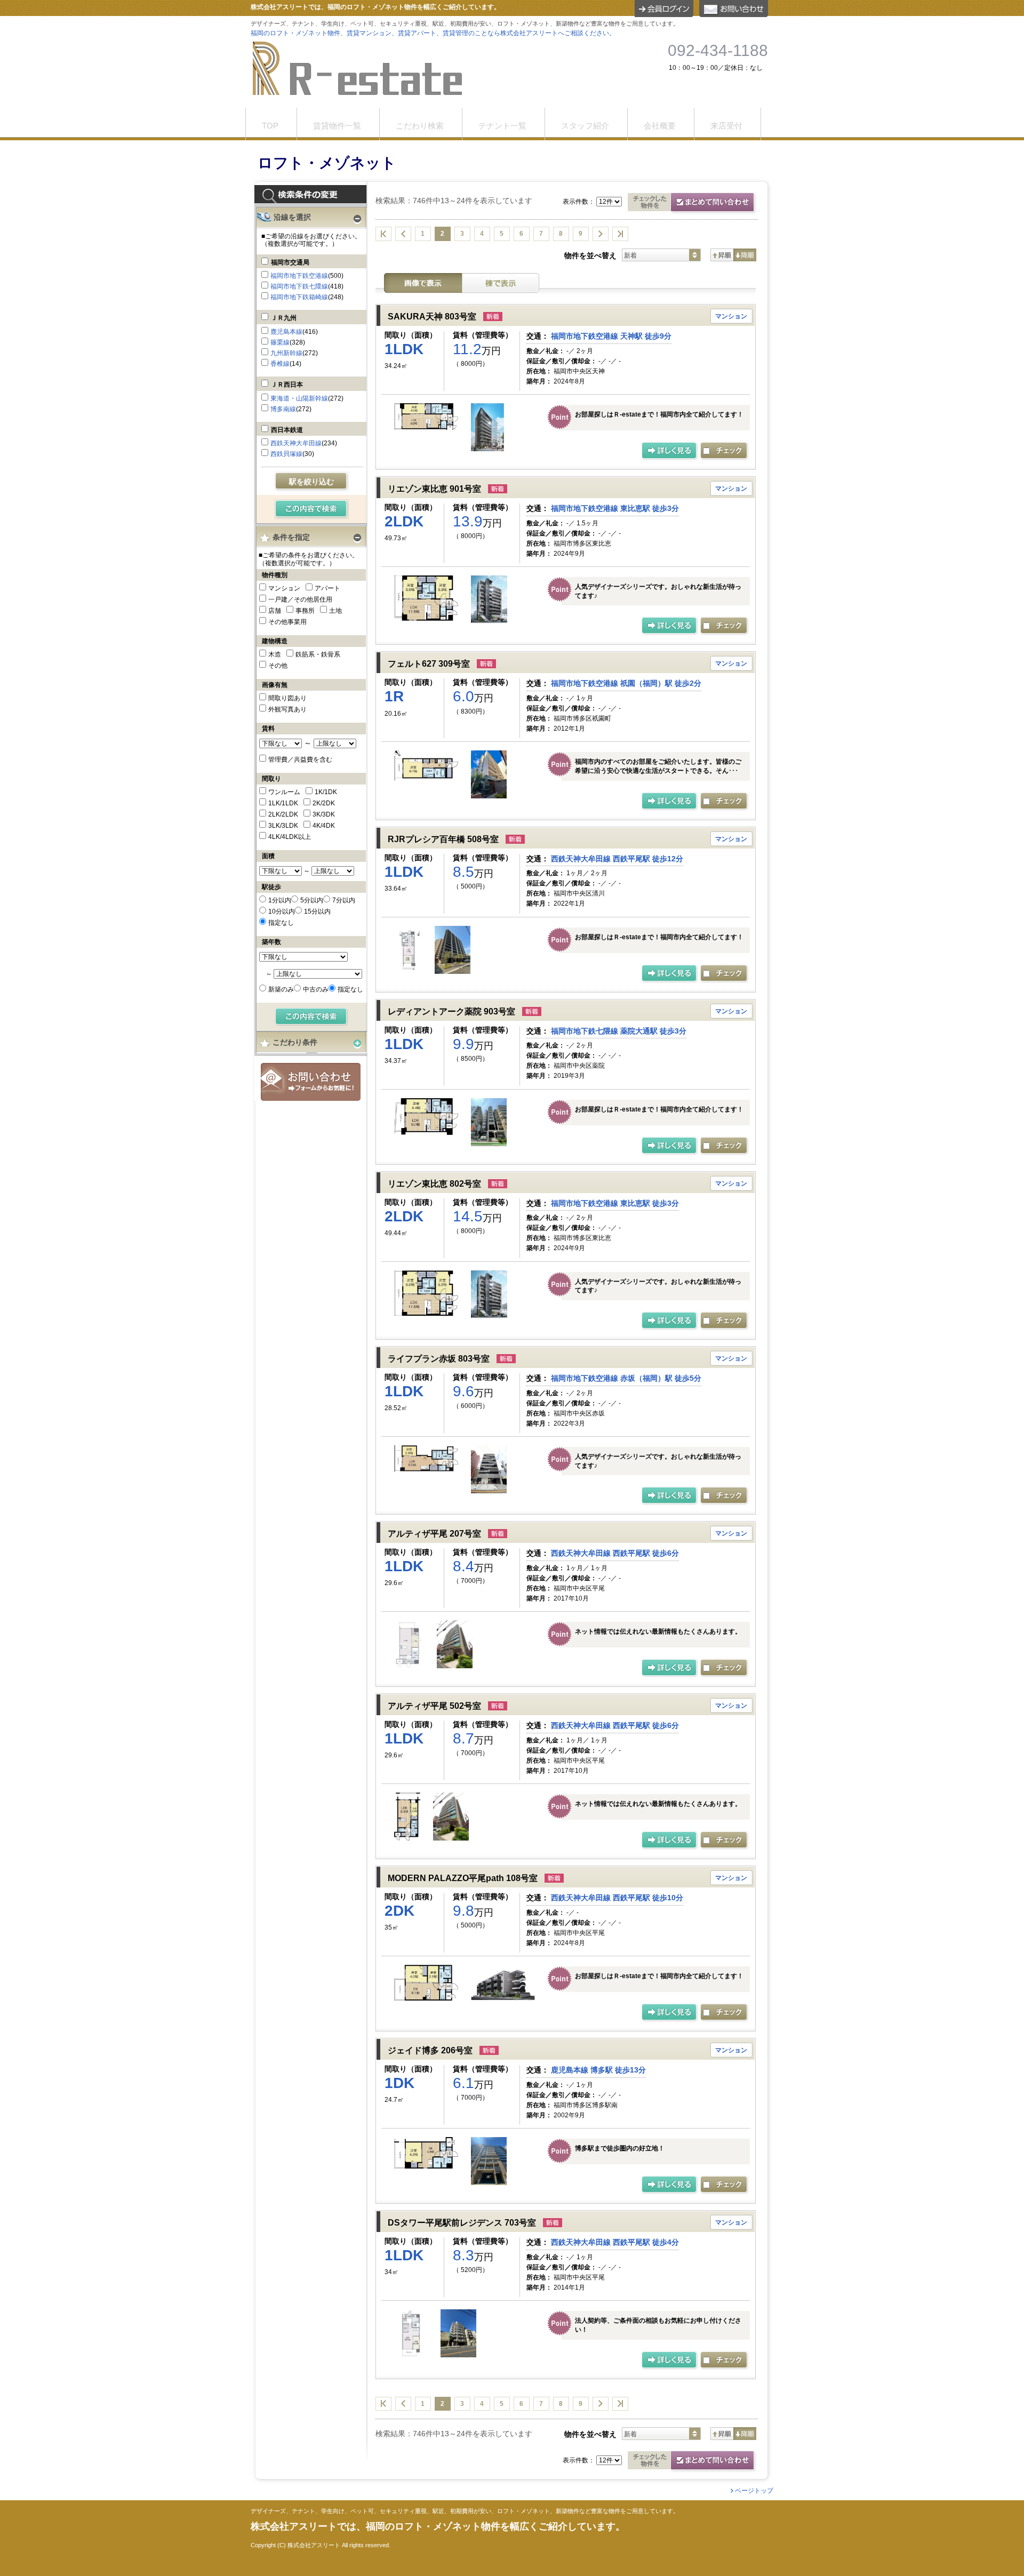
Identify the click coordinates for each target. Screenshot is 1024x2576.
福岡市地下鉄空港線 (299, 276)
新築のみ (281, 989)
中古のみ (316, 989)
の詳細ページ (670, 451)
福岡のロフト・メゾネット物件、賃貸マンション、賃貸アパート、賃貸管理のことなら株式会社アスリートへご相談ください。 (433, 33)
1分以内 (280, 900)
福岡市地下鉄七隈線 (299, 286)
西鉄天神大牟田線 (296, 443)
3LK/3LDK (283, 826)
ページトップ (754, 2491)
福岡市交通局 (290, 262)
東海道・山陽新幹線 (299, 398)
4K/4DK (324, 826)
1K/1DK (326, 792)
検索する (312, 509)
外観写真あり (287, 709)
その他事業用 (287, 622)
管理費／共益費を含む (300, 759)
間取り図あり (287, 698)
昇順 (722, 255)
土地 (335, 611)
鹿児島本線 (286, 332)
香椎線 (280, 364)
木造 (275, 654)
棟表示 (501, 283)
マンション (284, 588)
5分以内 (312, 900)
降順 (745, 255)
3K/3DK (324, 814)
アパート (327, 588)
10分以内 (282, 911)
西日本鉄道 (287, 430)
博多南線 (283, 409)
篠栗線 (280, 342)
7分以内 (344, 900)
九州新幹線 (286, 353)
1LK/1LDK (283, 803)
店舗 (275, 611)
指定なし (281, 923)
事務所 (305, 611)
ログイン (664, 9)
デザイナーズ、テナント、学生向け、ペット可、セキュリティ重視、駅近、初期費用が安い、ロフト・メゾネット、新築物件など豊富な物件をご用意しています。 (465, 2511)
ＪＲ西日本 (287, 385)
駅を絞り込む (311, 482)
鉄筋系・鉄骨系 (318, 654)
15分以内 (317, 911)
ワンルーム (284, 792)
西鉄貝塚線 (286, 454)
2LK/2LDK (283, 814)
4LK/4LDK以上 (290, 837)
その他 (278, 666)
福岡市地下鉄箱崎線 (299, 297)
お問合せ (311, 1082)
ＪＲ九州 (284, 318)
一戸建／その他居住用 (300, 599)
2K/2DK (324, 803)
